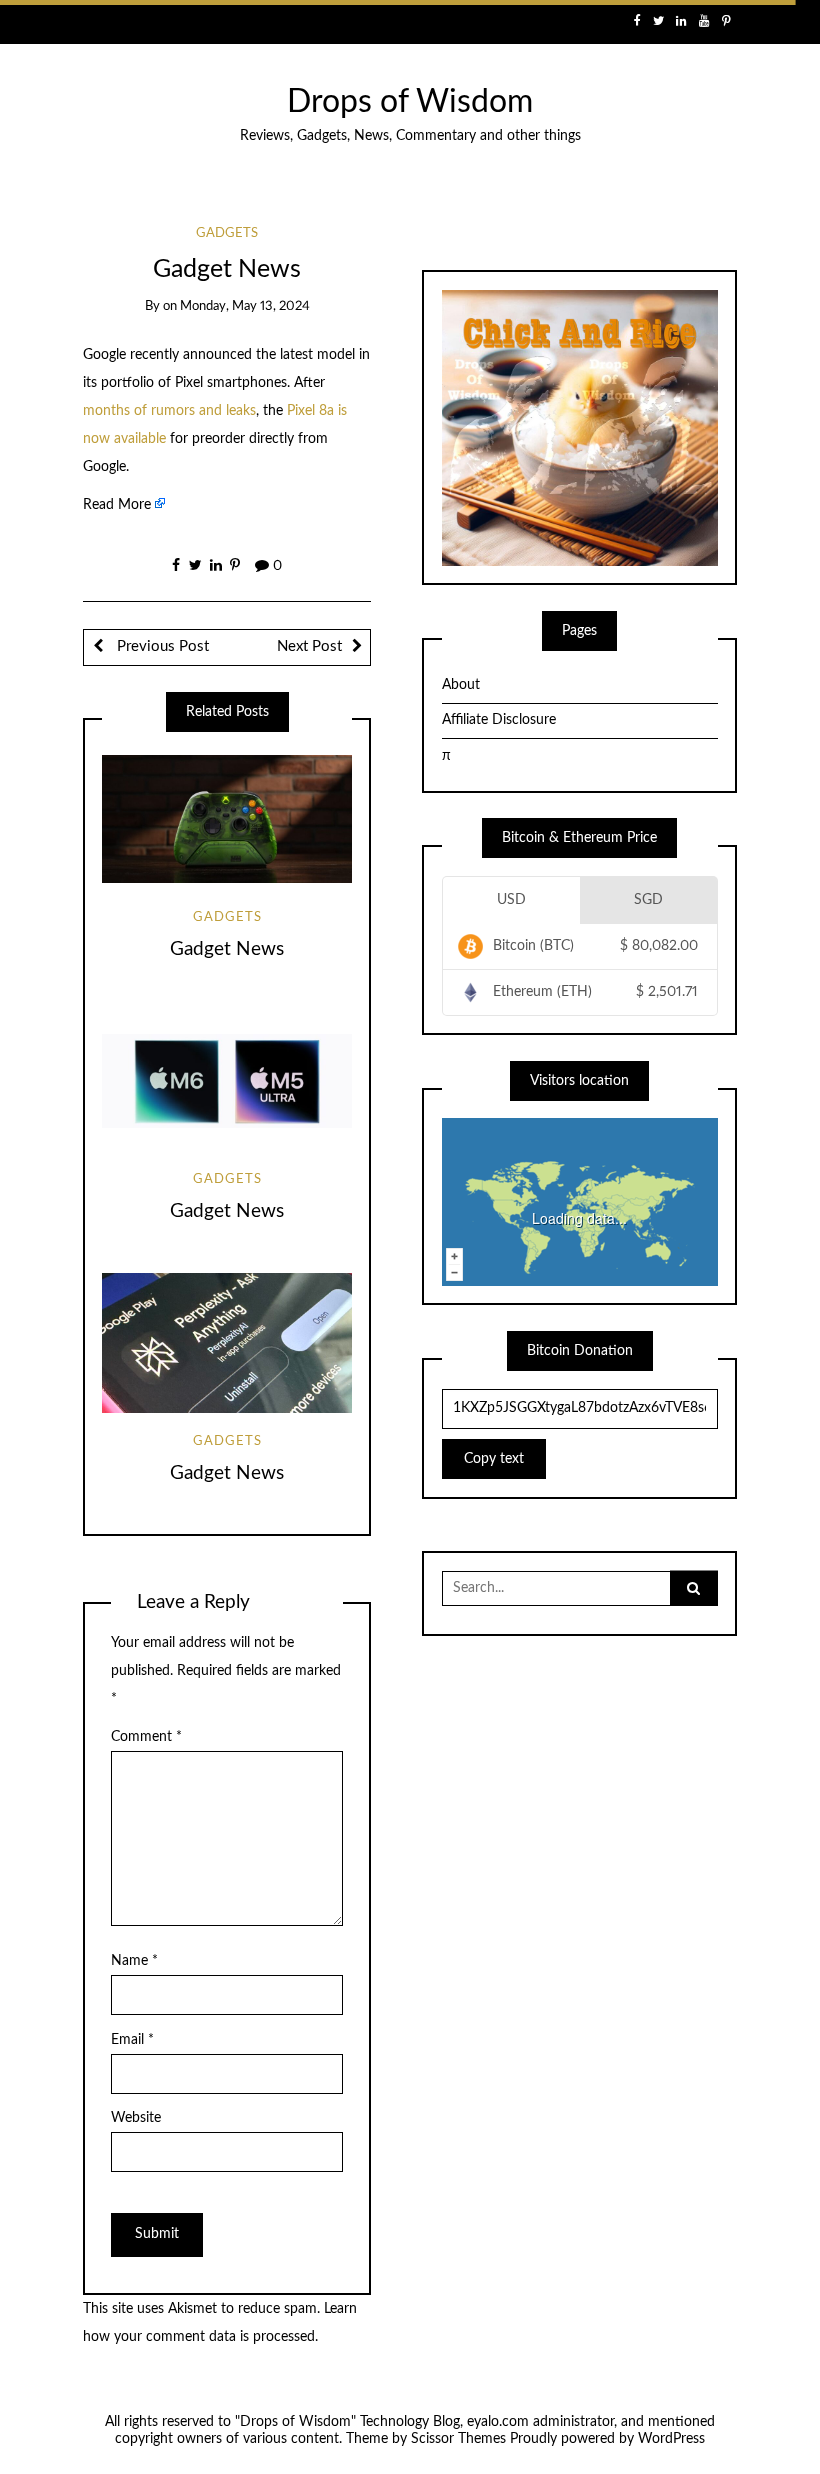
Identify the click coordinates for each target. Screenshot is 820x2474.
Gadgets (227, 233)
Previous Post (161, 646)
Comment (146, 1737)
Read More (117, 505)
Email (132, 2040)
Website (136, 2118)
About (461, 685)
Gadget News (227, 949)
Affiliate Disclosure (499, 720)
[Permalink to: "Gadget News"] (227, 819)
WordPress (671, 2439)
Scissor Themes (458, 2439)
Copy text (494, 1459)
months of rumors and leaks (169, 411)
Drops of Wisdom (410, 102)
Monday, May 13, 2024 (245, 306)
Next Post (309, 646)
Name (134, 1961)
